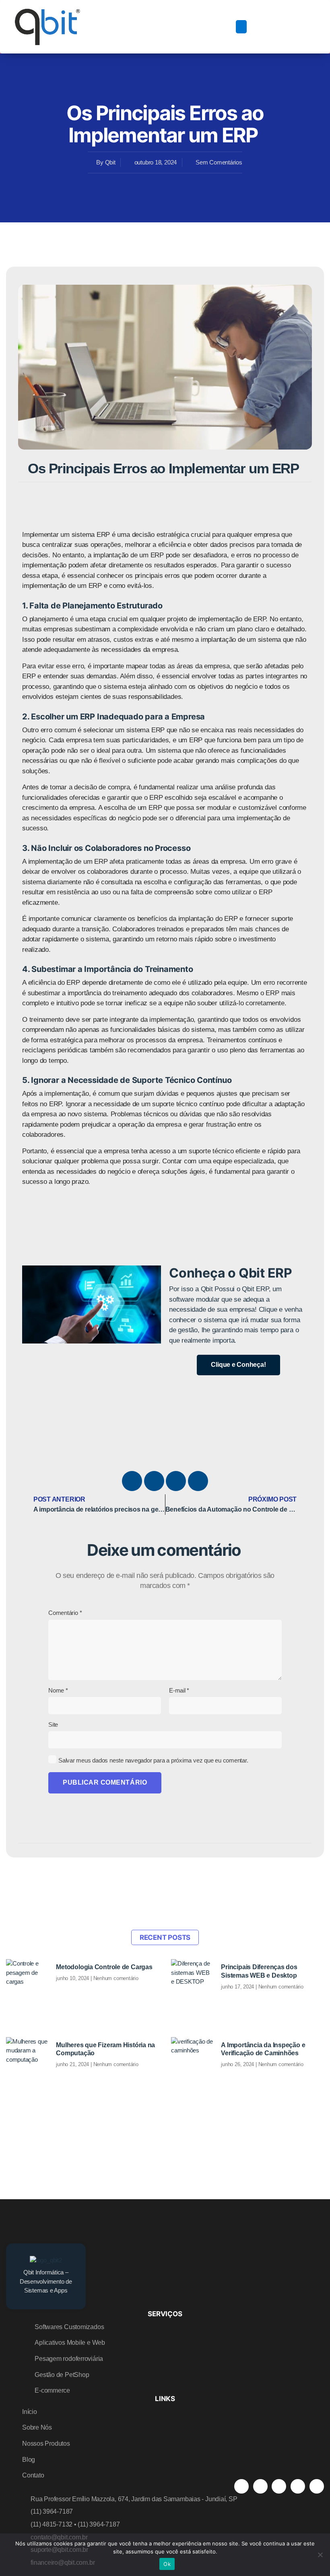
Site (53, 1725)
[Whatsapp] (317, 2486)
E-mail (179, 1690)
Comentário (65, 1613)
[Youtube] (154, 1481)
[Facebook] (132, 1481)
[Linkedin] (198, 1481)
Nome (58, 1690)
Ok (167, 2564)
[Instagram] (176, 1481)
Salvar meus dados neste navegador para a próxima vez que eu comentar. (153, 1760)
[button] (241, 27)
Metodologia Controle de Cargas (104, 1967)
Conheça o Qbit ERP (231, 1273)
